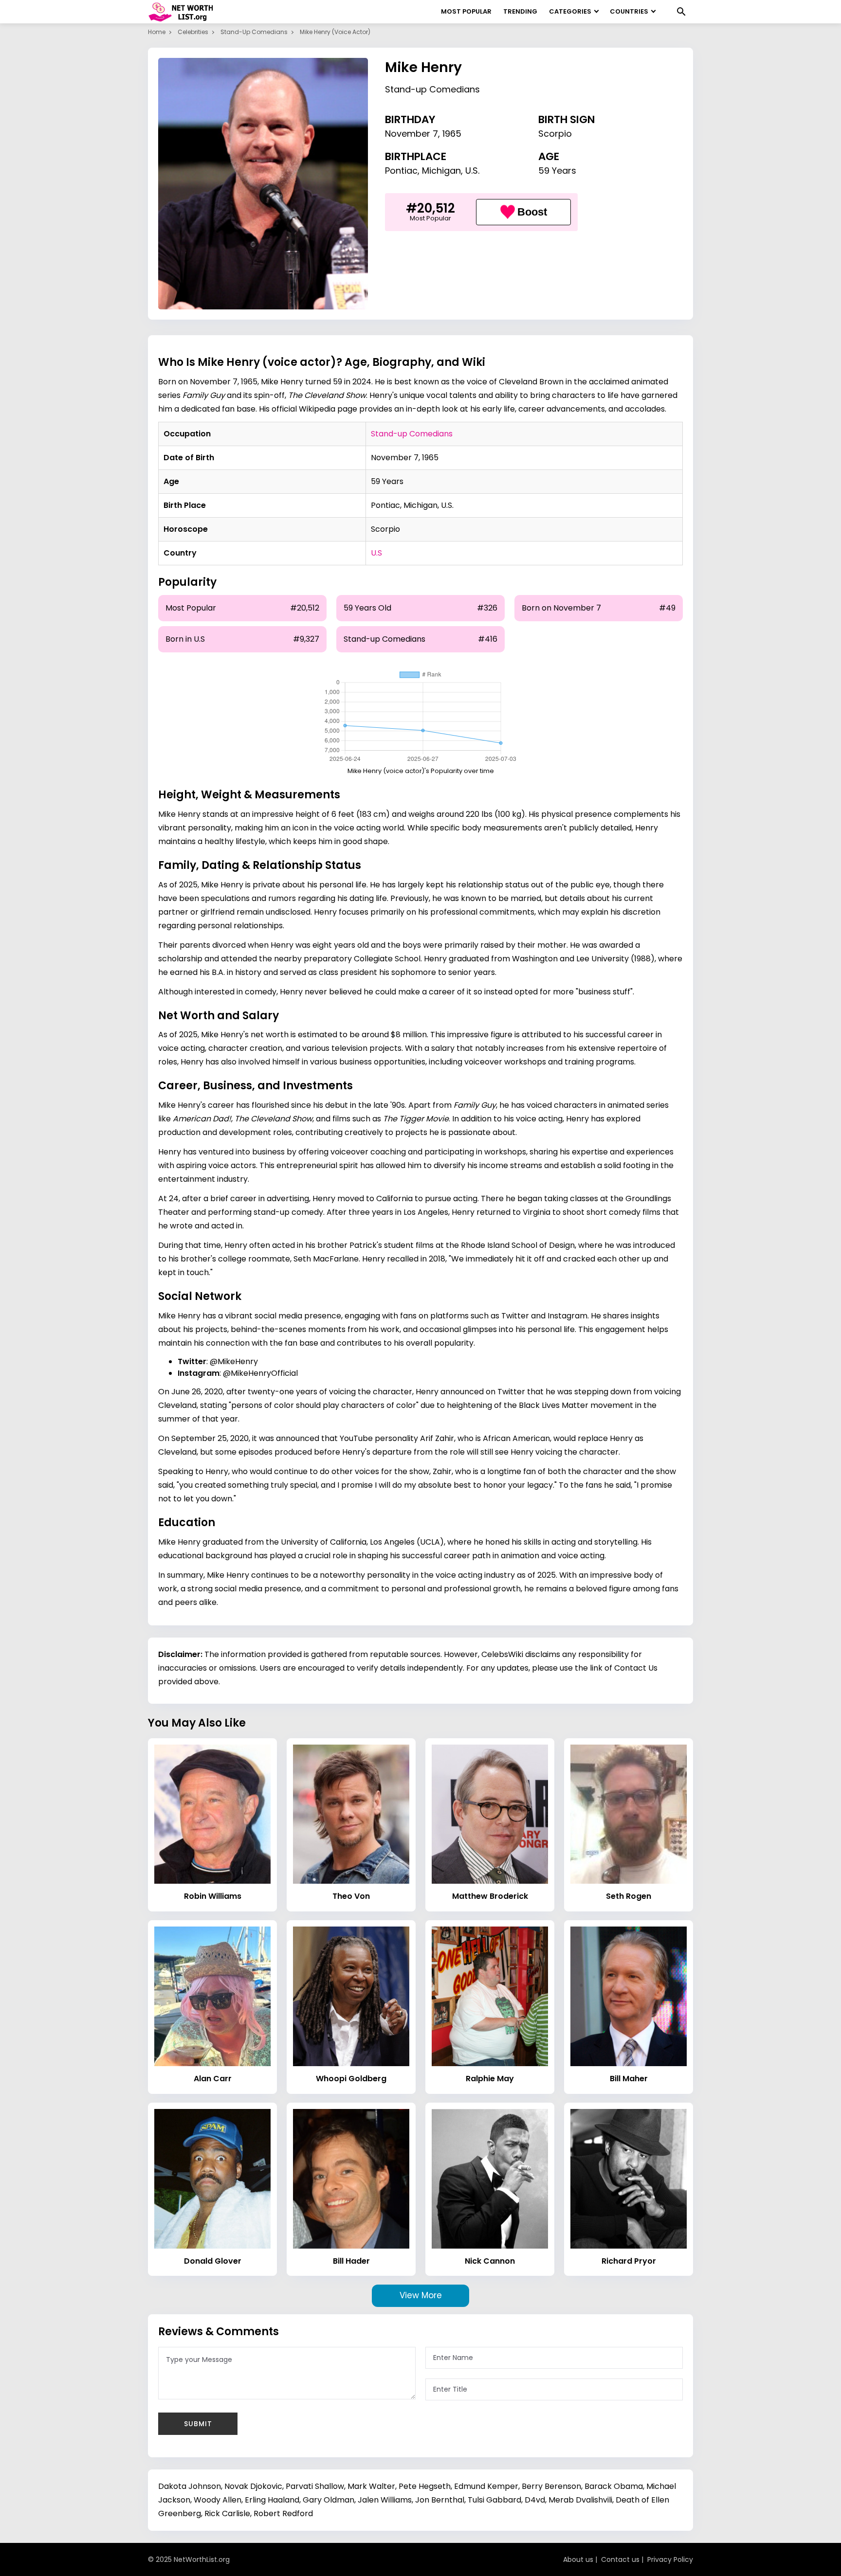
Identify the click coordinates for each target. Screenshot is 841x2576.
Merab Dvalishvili (580, 2500)
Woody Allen (218, 2500)
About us (578, 2559)
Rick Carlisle (227, 2513)
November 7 (411, 134)
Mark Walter (371, 2486)
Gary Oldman (329, 2500)
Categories (570, 11)
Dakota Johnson (190, 2486)
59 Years (557, 171)
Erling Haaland (272, 2500)
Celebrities (193, 32)
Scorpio (555, 134)
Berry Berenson (551, 2486)
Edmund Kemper (486, 2486)
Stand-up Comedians (254, 32)
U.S (376, 553)
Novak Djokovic (253, 2486)
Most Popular (466, 11)
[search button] (681, 12)
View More (421, 2295)
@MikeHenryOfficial (260, 1373)
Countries (629, 11)
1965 (452, 134)
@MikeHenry (234, 1361)
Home (157, 32)
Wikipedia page (328, 409)
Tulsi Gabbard (494, 2500)
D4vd (535, 2500)
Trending (520, 11)
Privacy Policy (670, 2559)
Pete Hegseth (425, 2486)
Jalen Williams (385, 2500)
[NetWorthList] (181, 12)
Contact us (620, 2559)
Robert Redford (283, 2513)
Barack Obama (614, 2486)
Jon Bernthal (440, 2500)
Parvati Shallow (315, 2486)
